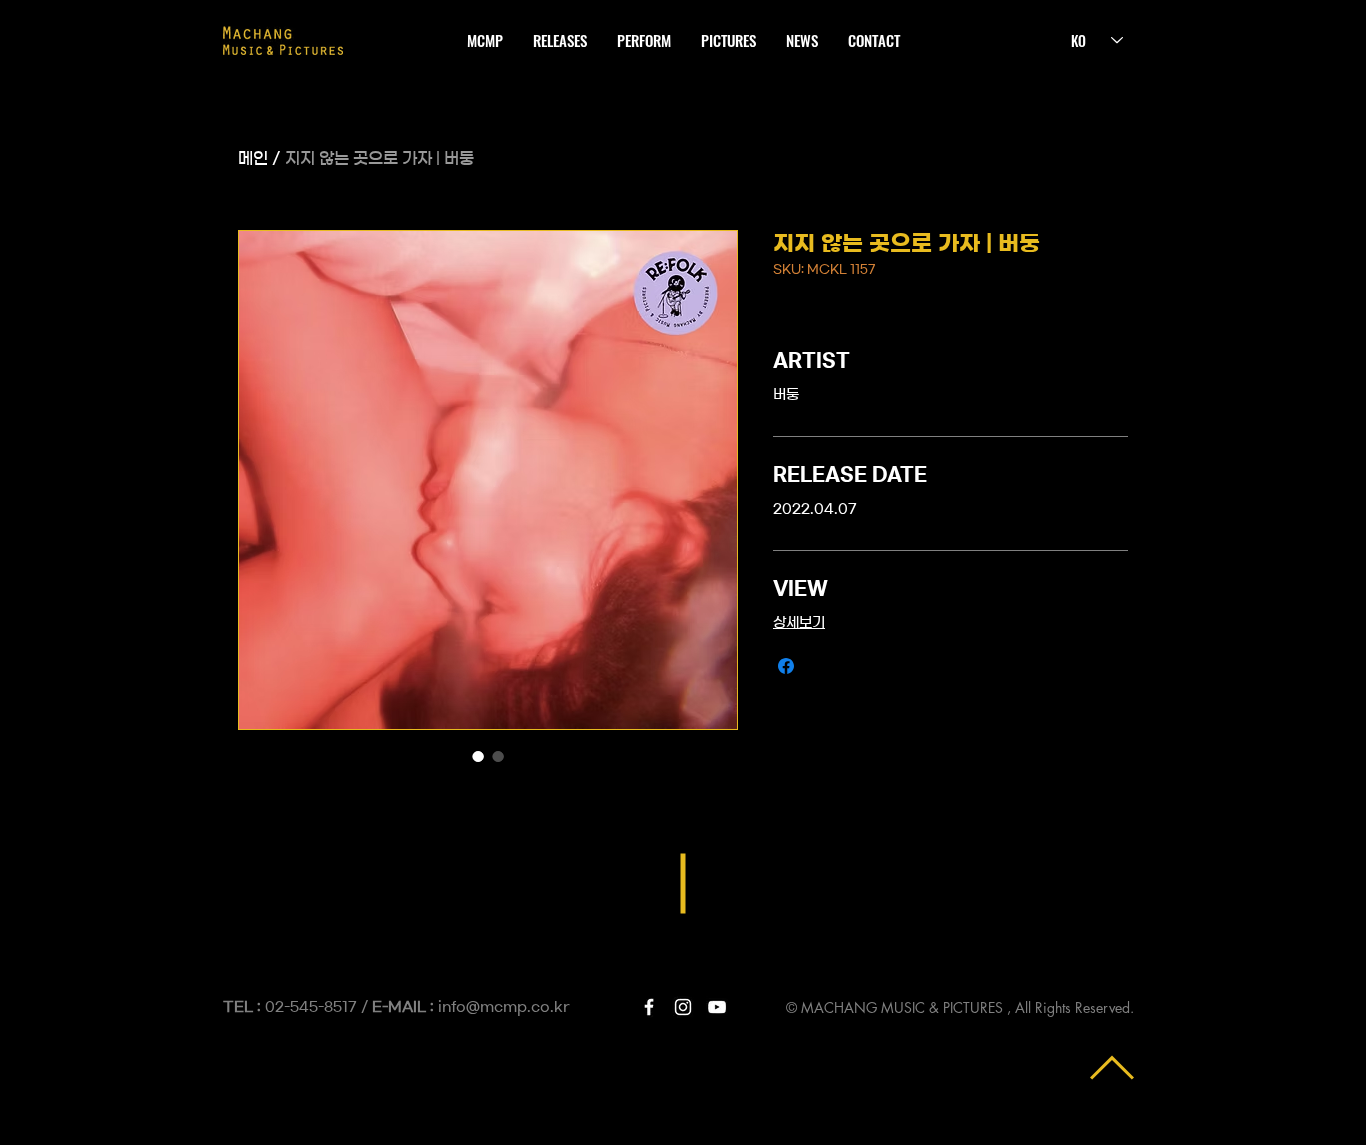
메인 (253, 158)
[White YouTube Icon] (717, 1007)
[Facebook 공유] (786, 666)
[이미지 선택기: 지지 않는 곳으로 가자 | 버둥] (478, 756)
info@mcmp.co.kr (504, 1007)
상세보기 (799, 623)
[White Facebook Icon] (649, 1007)
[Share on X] (824, 666)
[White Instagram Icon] (683, 1007)
